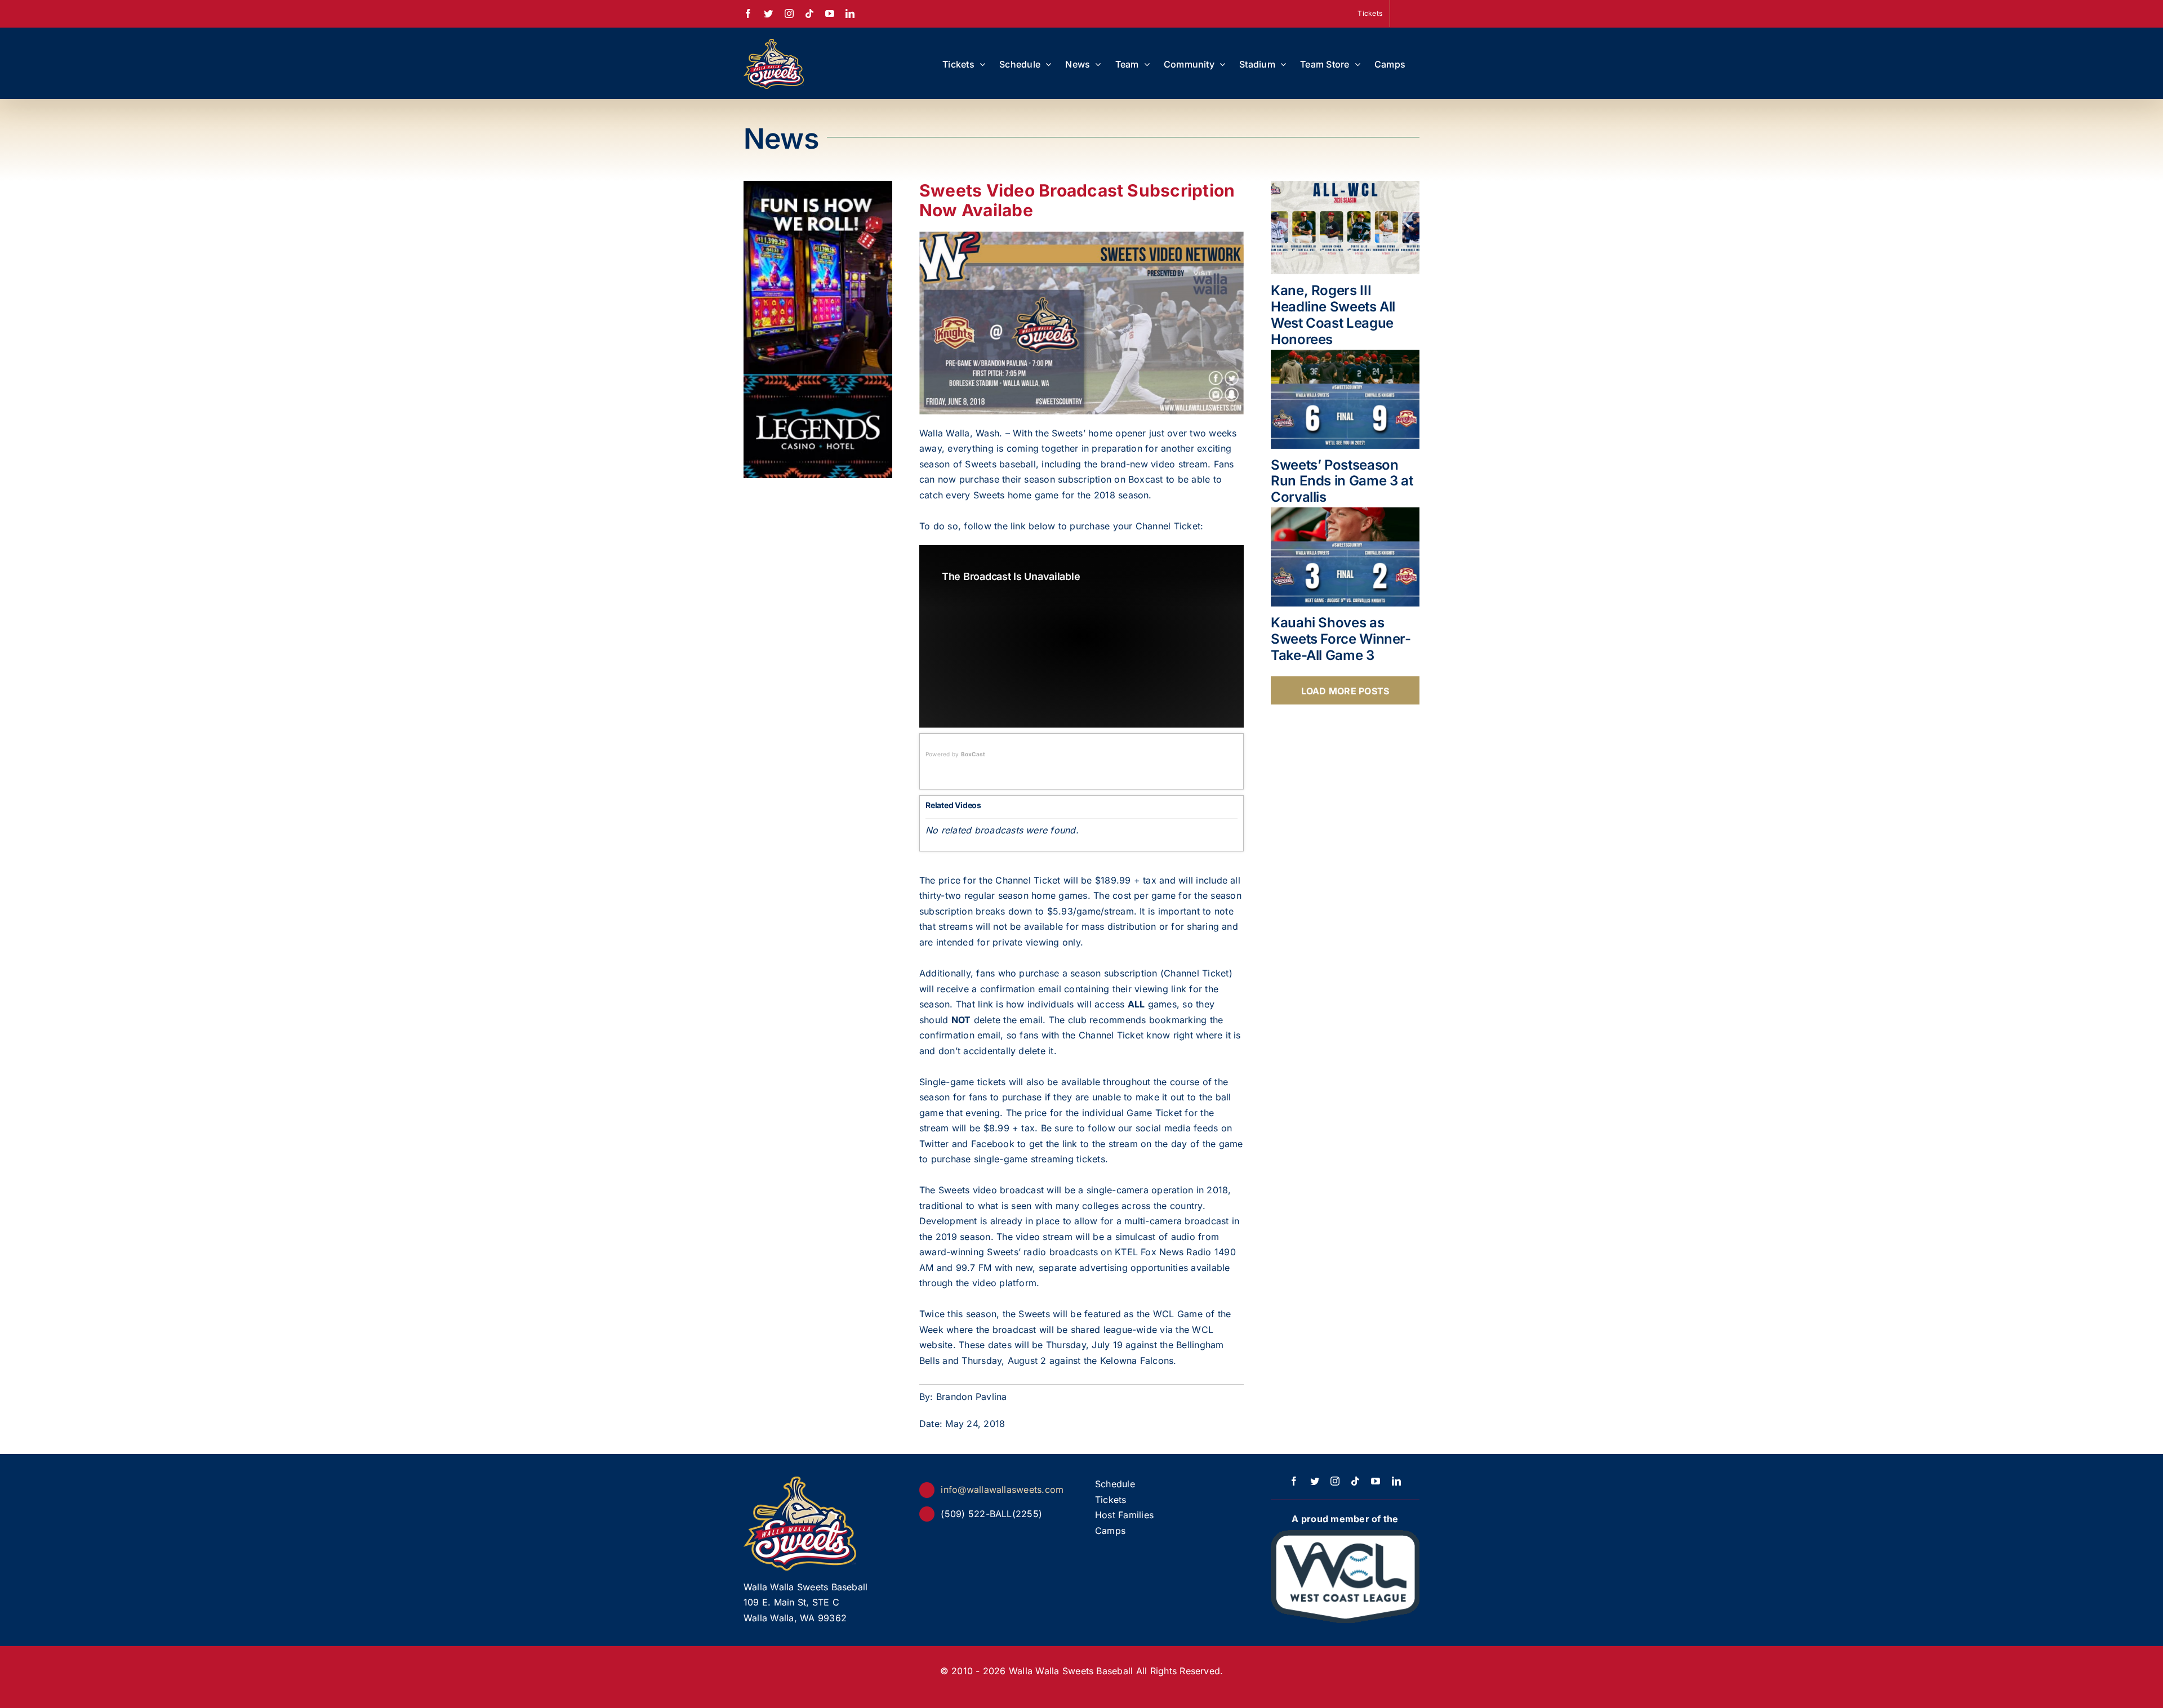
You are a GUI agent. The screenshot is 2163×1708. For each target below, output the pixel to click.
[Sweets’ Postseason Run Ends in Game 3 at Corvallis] (1345, 399)
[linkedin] (1396, 1481)
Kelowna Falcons (1137, 1361)
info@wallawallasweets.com (1002, 1490)
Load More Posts (1345, 691)
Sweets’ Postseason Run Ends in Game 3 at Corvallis (1342, 481)
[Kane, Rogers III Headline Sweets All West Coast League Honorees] (1345, 228)
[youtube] (1376, 1481)
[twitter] (1315, 1481)
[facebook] (1294, 1481)
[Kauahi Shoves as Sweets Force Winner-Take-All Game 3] (1345, 557)
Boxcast (1146, 479)
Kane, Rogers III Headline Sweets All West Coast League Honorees (1333, 315)
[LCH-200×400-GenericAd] (818, 188)
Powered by (955, 754)
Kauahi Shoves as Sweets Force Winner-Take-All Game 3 (1341, 639)
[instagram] (1335, 1481)
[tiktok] (1355, 1481)
